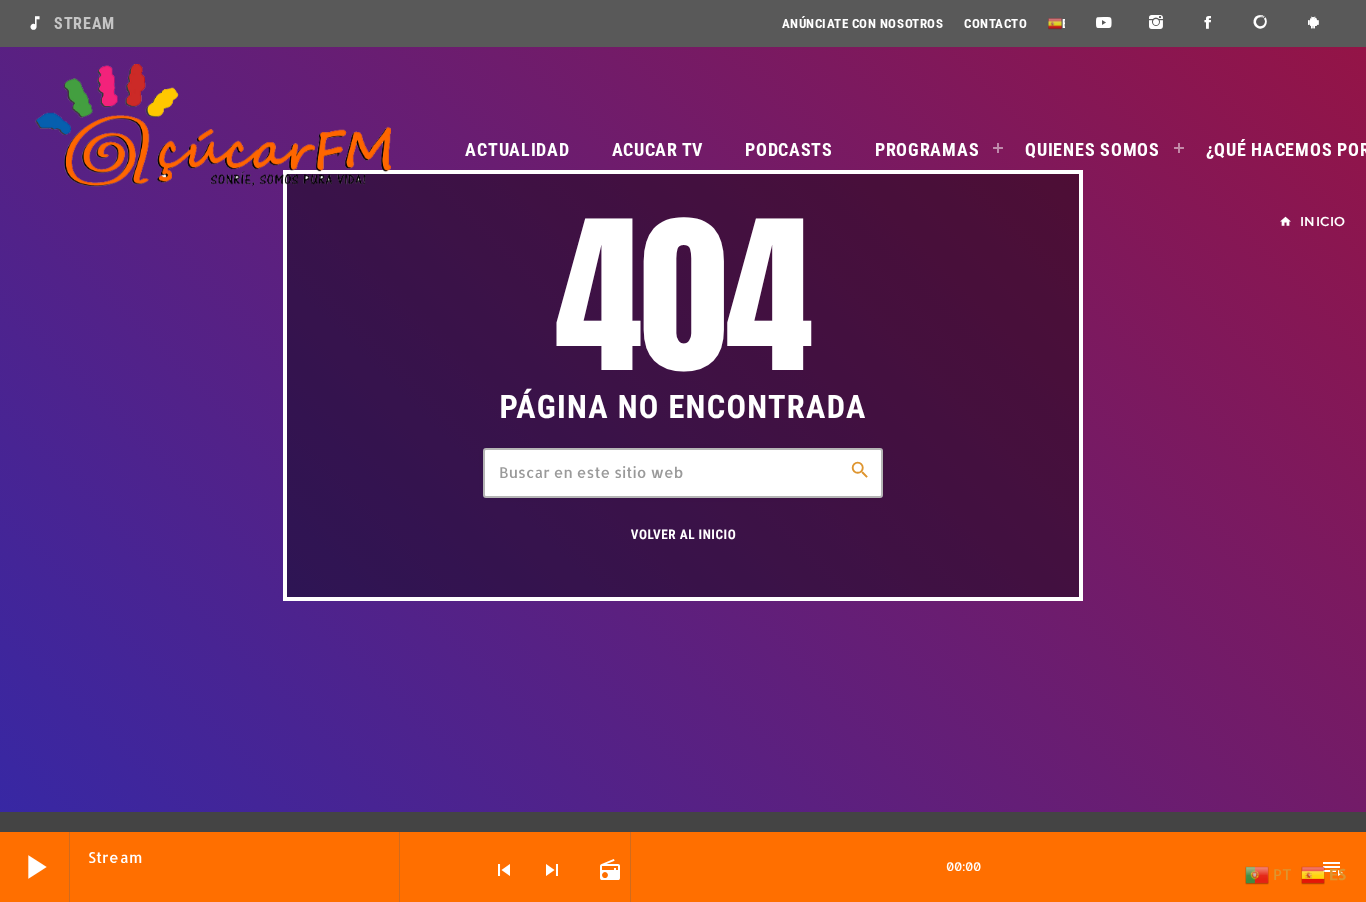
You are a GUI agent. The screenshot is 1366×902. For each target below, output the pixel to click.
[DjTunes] (1261, 23)
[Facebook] (1208, 23)
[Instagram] (1156, 23)
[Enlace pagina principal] (213, 126)
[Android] (1313, 23)
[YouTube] (1103, 23)
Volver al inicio (683, 535)
